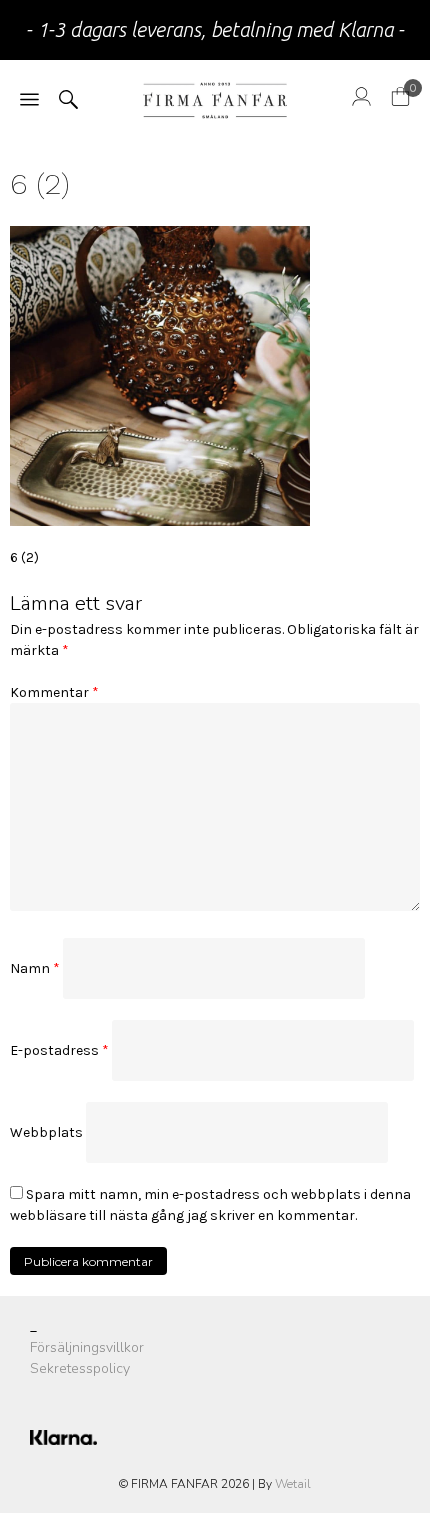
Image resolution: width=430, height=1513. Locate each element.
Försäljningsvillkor (87, 1347)
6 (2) (24, 557)
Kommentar (54, 692)
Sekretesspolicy (80, 1368)
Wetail (293, 1484)
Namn (35, 968)
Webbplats (46, 1132)
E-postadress (59, 1050)
